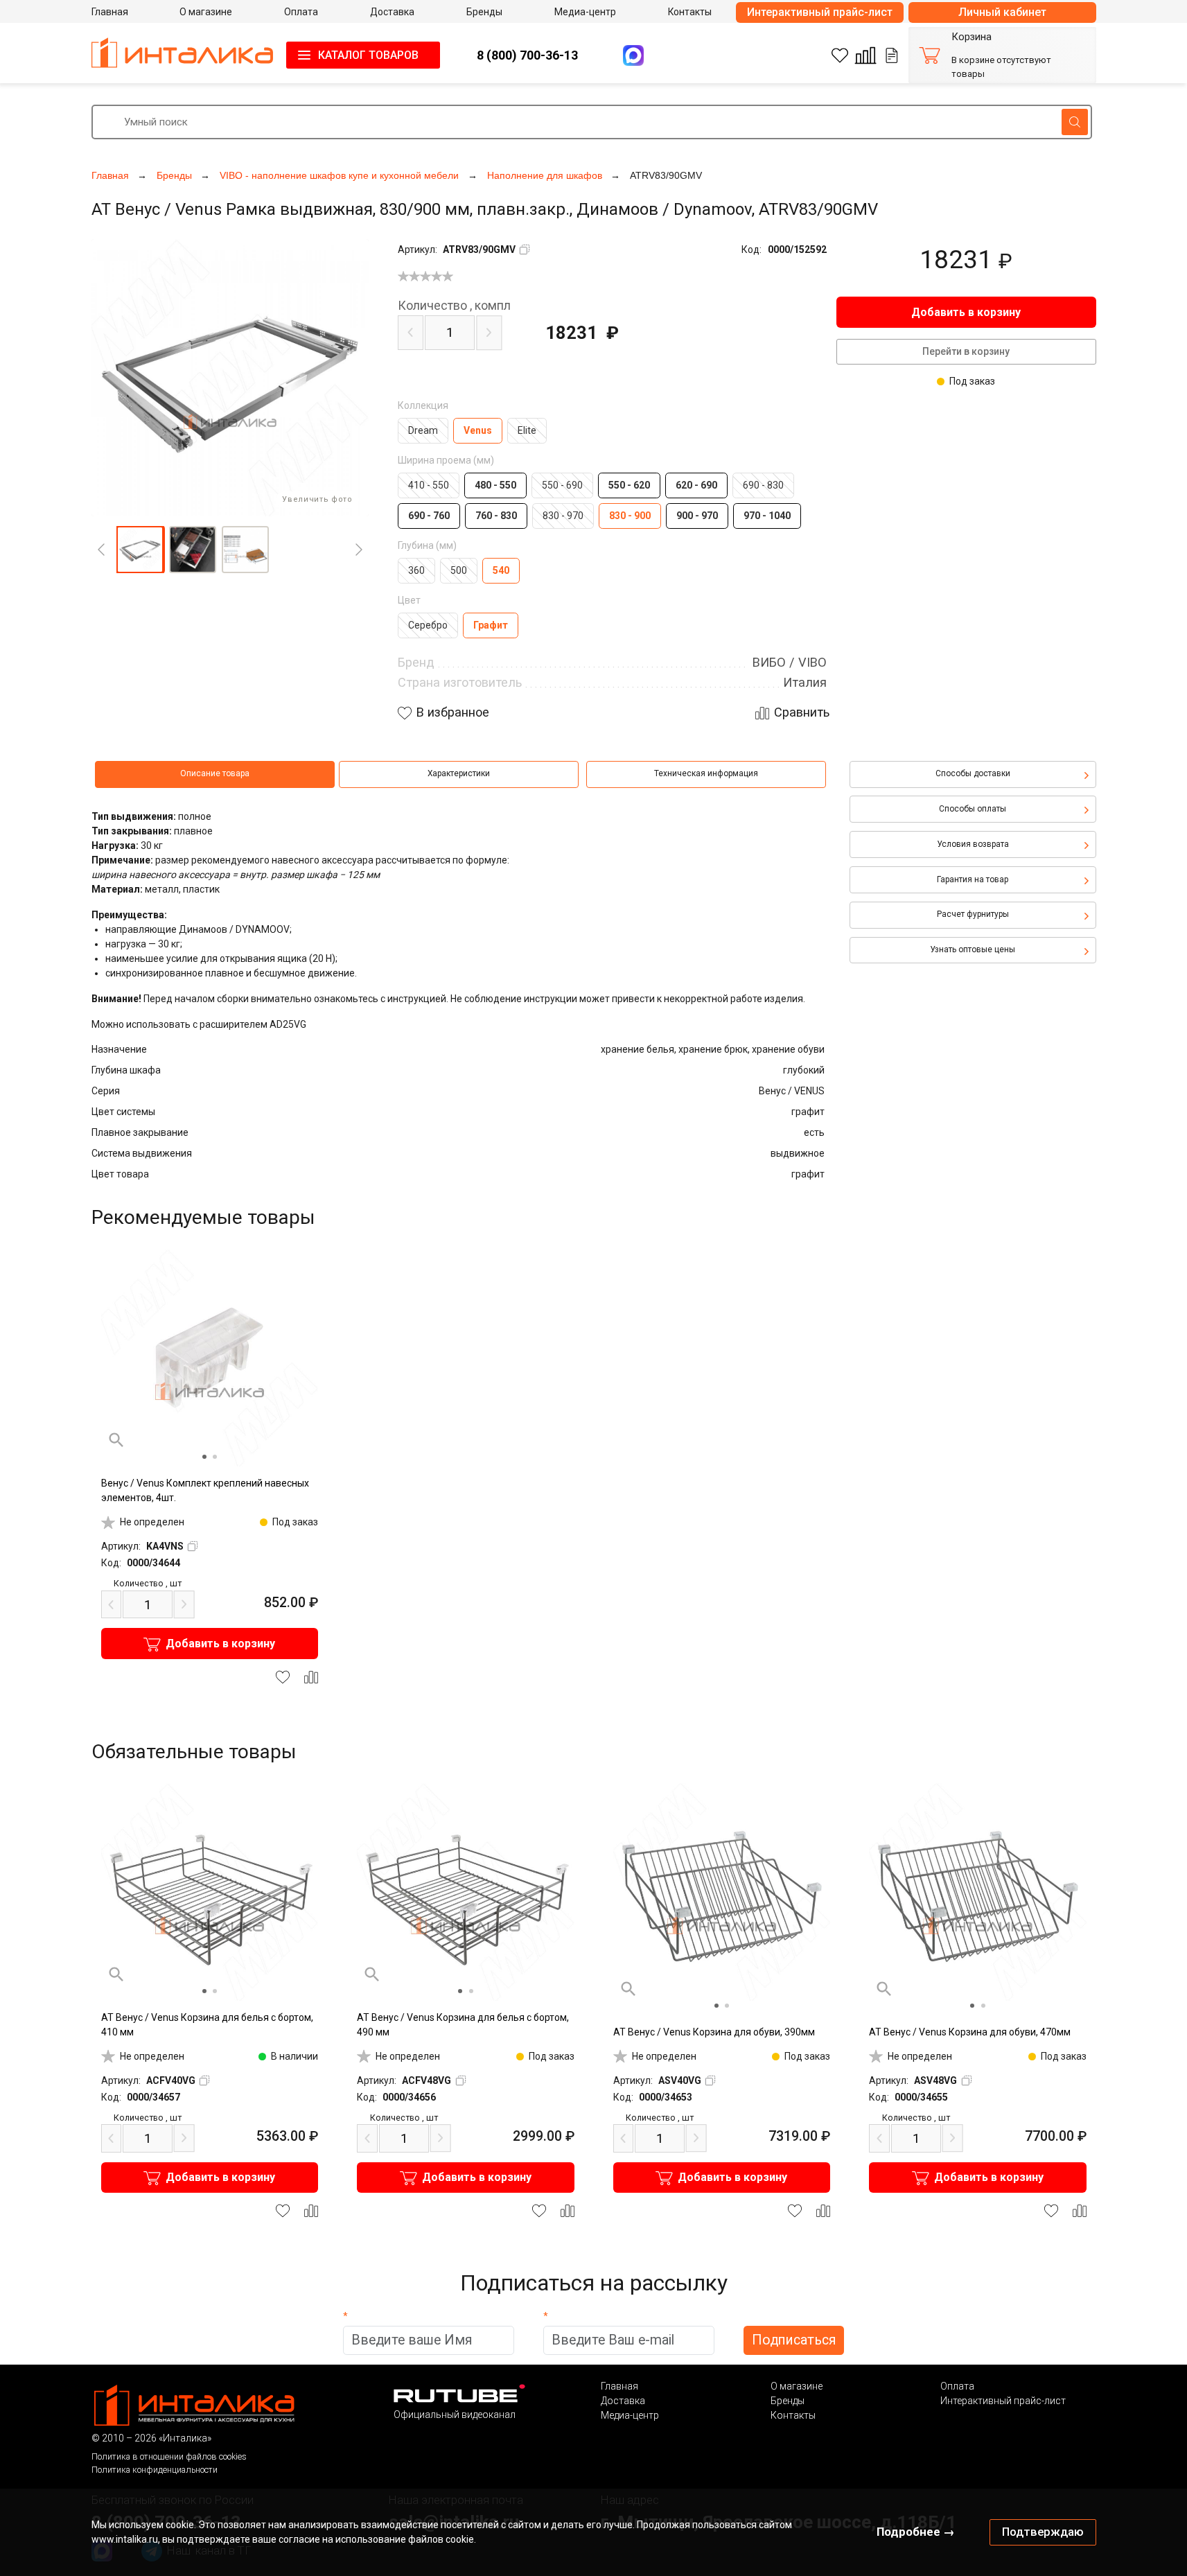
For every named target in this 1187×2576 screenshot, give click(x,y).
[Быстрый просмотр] (116, 1440)
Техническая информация (706, 773)
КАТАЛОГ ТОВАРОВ (368, 55)
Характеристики (459, 773)
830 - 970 (563, 516)
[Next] (359, 550)
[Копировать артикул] (525, 249)
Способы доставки (973, 773)
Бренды (788, 2401)
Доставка (623, 2401)
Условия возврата (973, 844)
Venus (478, 430)
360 (416, 570)
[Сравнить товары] (865, 55)
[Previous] (101, 550)
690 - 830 (763, 485)
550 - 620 (629, 485)
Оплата (957, 2386)
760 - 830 (496, 516)
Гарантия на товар (973, 879)
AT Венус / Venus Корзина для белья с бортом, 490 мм (463, 2025)
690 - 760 (429, 516)
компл (454, 306)
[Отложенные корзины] (892, 55)
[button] (140, 550)
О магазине (797, 2386)
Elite (527, 430)
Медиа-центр (630, 2415)
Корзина (971, 37)
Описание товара (215, 773)
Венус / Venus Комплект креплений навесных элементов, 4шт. (205, 1490)
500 (459, 570)
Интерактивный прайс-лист (820, 12)
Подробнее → (916, 2532)
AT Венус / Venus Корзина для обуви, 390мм (714, 2032)
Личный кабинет (1002, 12)
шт (148, 1583)
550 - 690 (562, 485)
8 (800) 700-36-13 (527, 55)
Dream (423, 430)
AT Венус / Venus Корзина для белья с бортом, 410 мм (207, 2025)
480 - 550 (495, 485)
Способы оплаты (973, 809)
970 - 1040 (767, 516)
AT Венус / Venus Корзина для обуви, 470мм (970, 2032)
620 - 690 (696, 485)
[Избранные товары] (840, 55)
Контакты (793, 2415)
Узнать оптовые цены (973, 949)
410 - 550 (429, 485)
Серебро (428, 625)
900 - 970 (697, 516)
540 (501, 570)
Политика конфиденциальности (155, 2470)
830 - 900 (630, 516)
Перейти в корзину (966, 351)
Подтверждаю (1043, 2532)
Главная (619, 2386)
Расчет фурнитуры (973, 914)
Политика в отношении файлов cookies (169, 2456)
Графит (491, 625)
